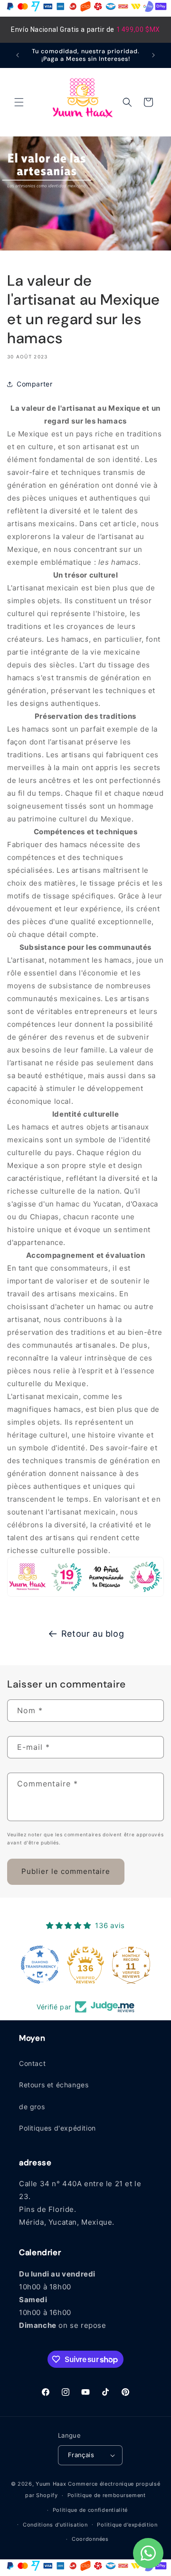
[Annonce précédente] (18, 55)
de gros (32, 2107)
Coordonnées (90, 2539)
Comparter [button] (34, 384)
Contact (32, 2063)
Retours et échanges (54, 2085)
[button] (19, 102)
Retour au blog (93, 1634)
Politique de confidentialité (90, 2510)
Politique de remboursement (107, 2495)
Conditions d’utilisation (55, 2525)
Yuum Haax (51, 2484)
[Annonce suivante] (153, 55)
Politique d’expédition (127, 2525)
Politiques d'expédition (57, 2128)
